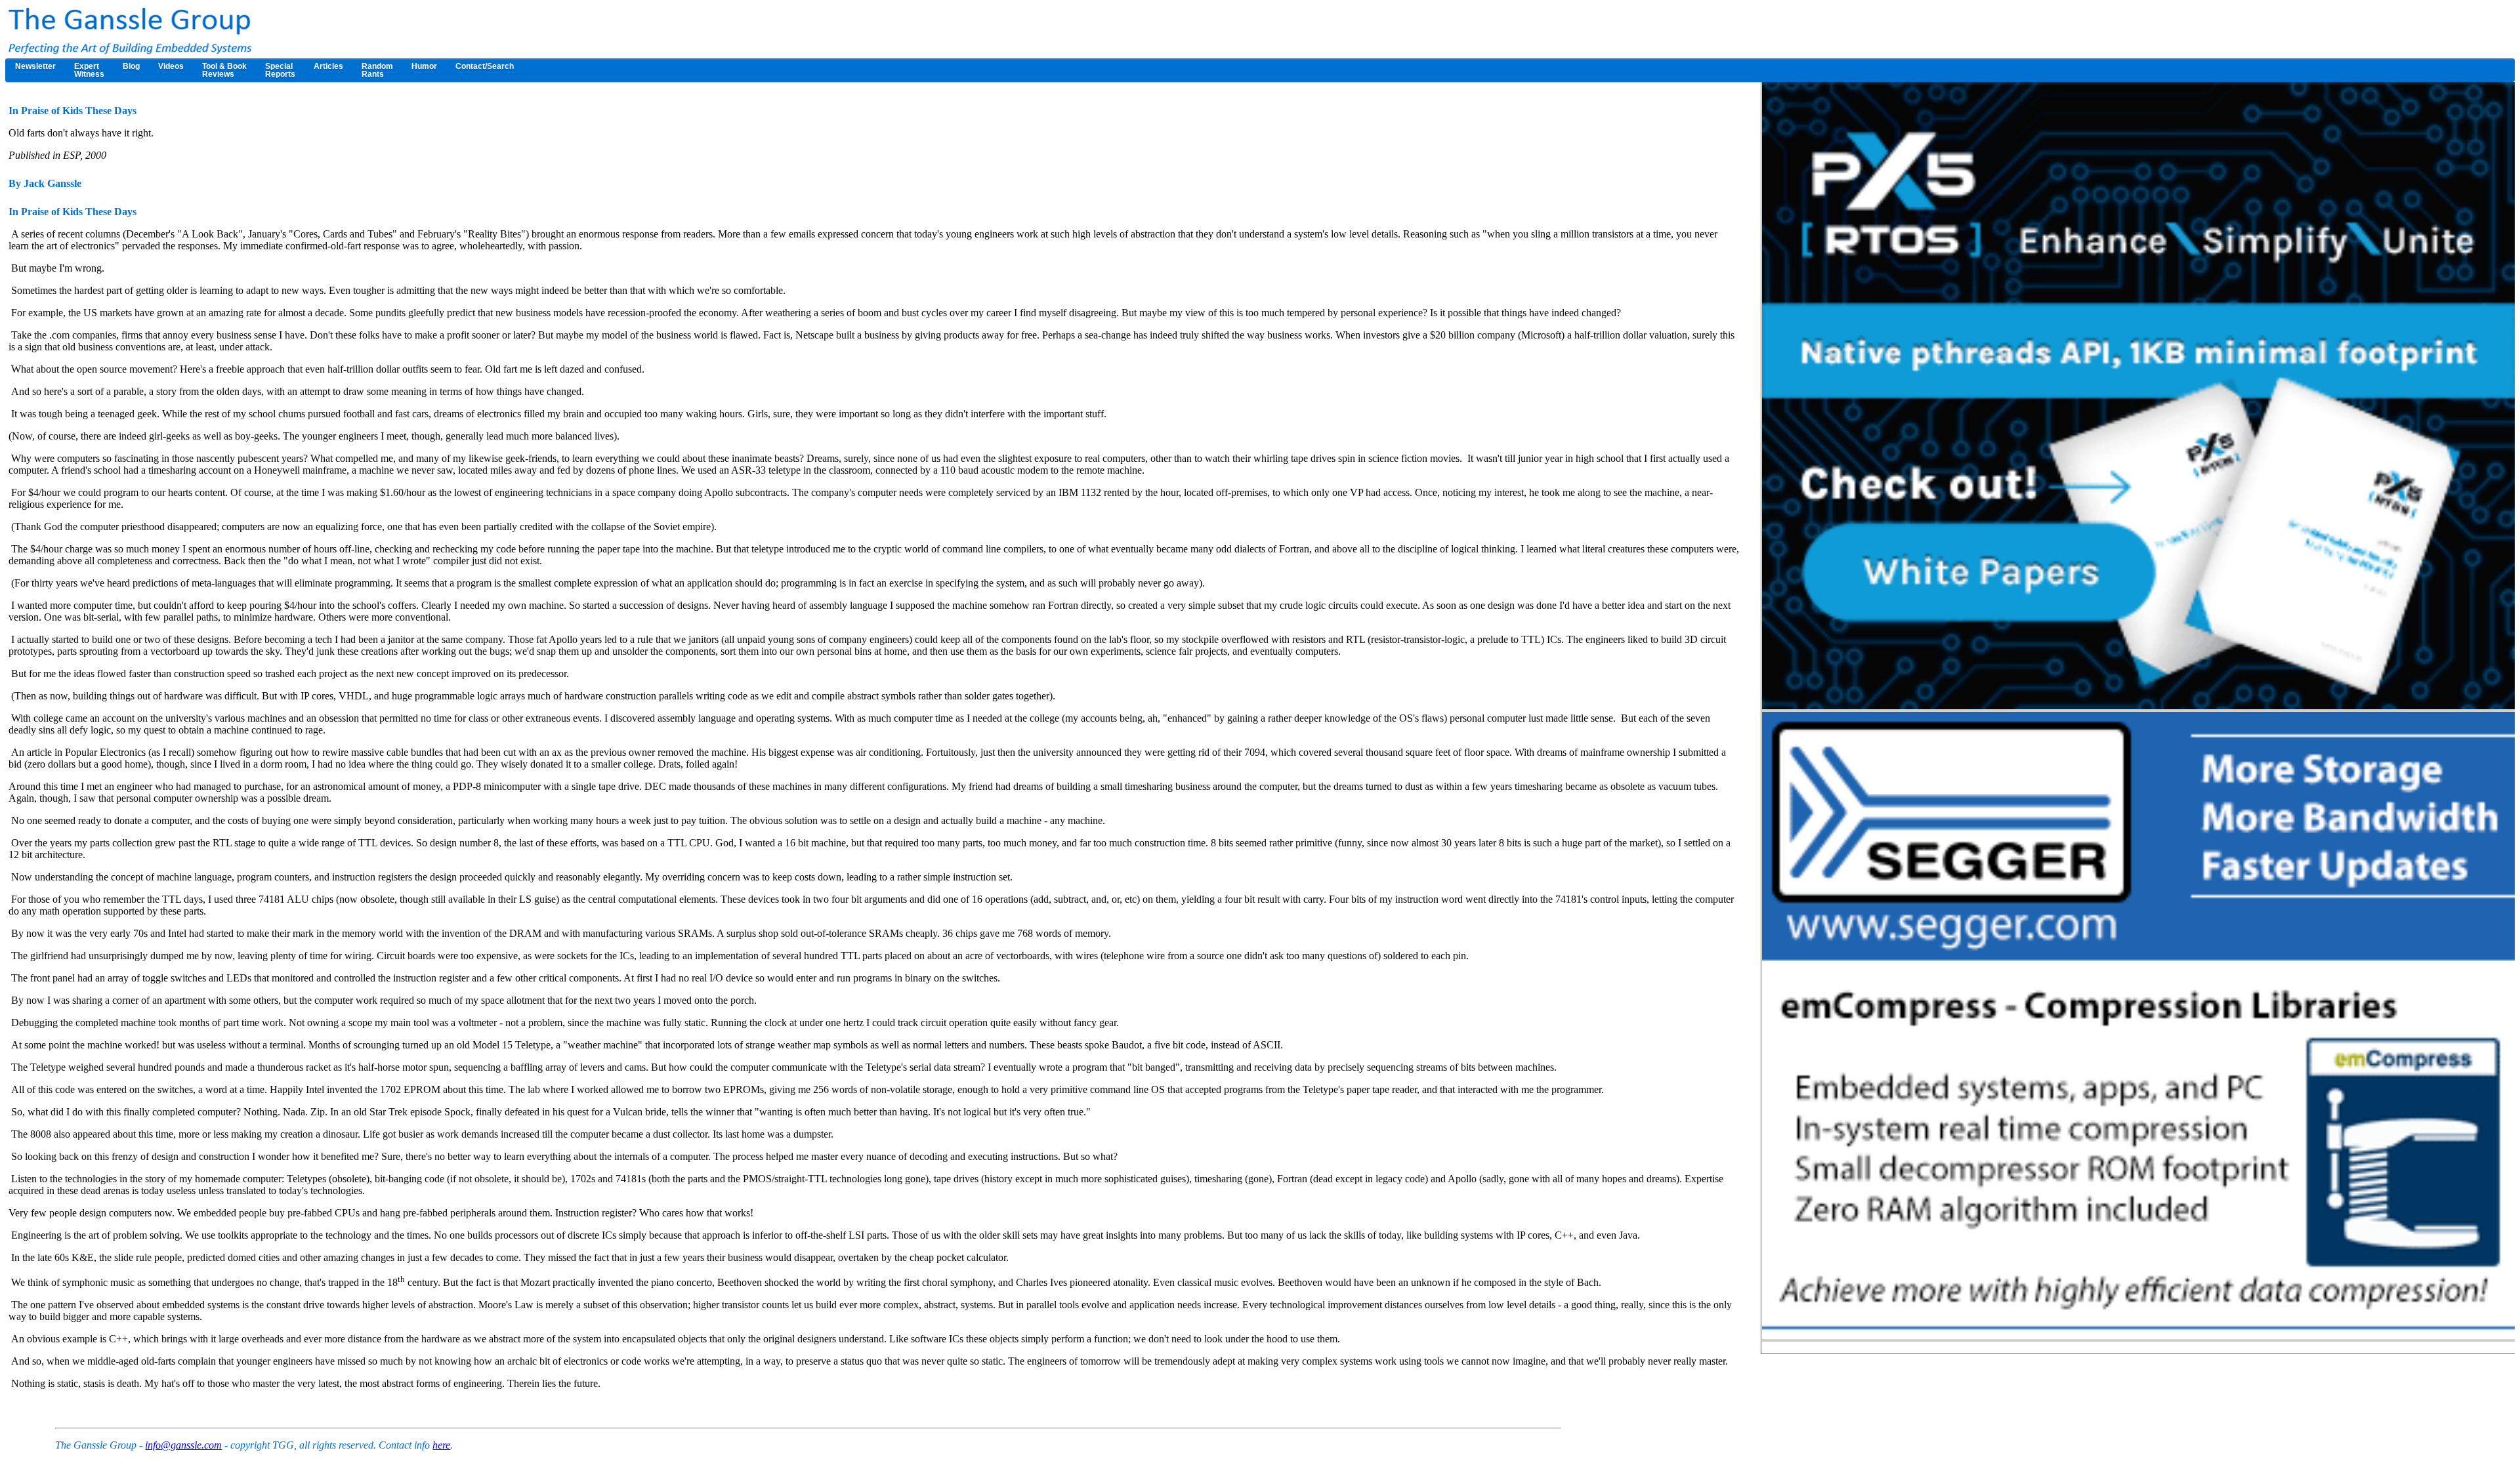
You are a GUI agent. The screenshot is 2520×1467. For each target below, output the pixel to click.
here (441, 1445)
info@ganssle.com (183, 1445)
